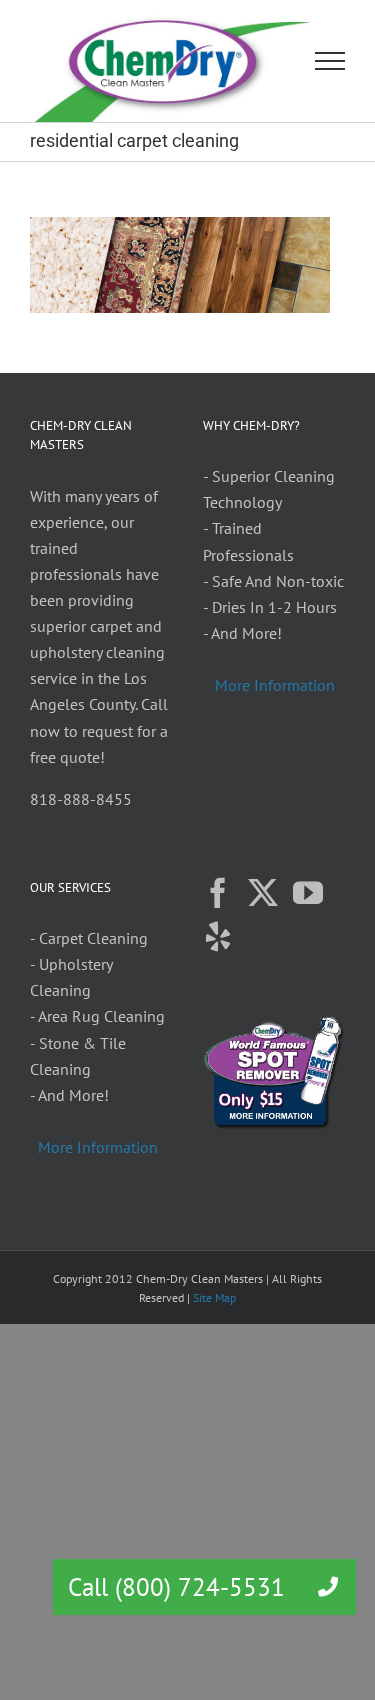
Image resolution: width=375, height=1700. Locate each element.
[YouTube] (308, 893)
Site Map (214, 1297)
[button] (328, 1587)
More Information (275, 685)
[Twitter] (263, 893)
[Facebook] (218, 893)
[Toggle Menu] (330, 61)
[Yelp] (218, 937)
